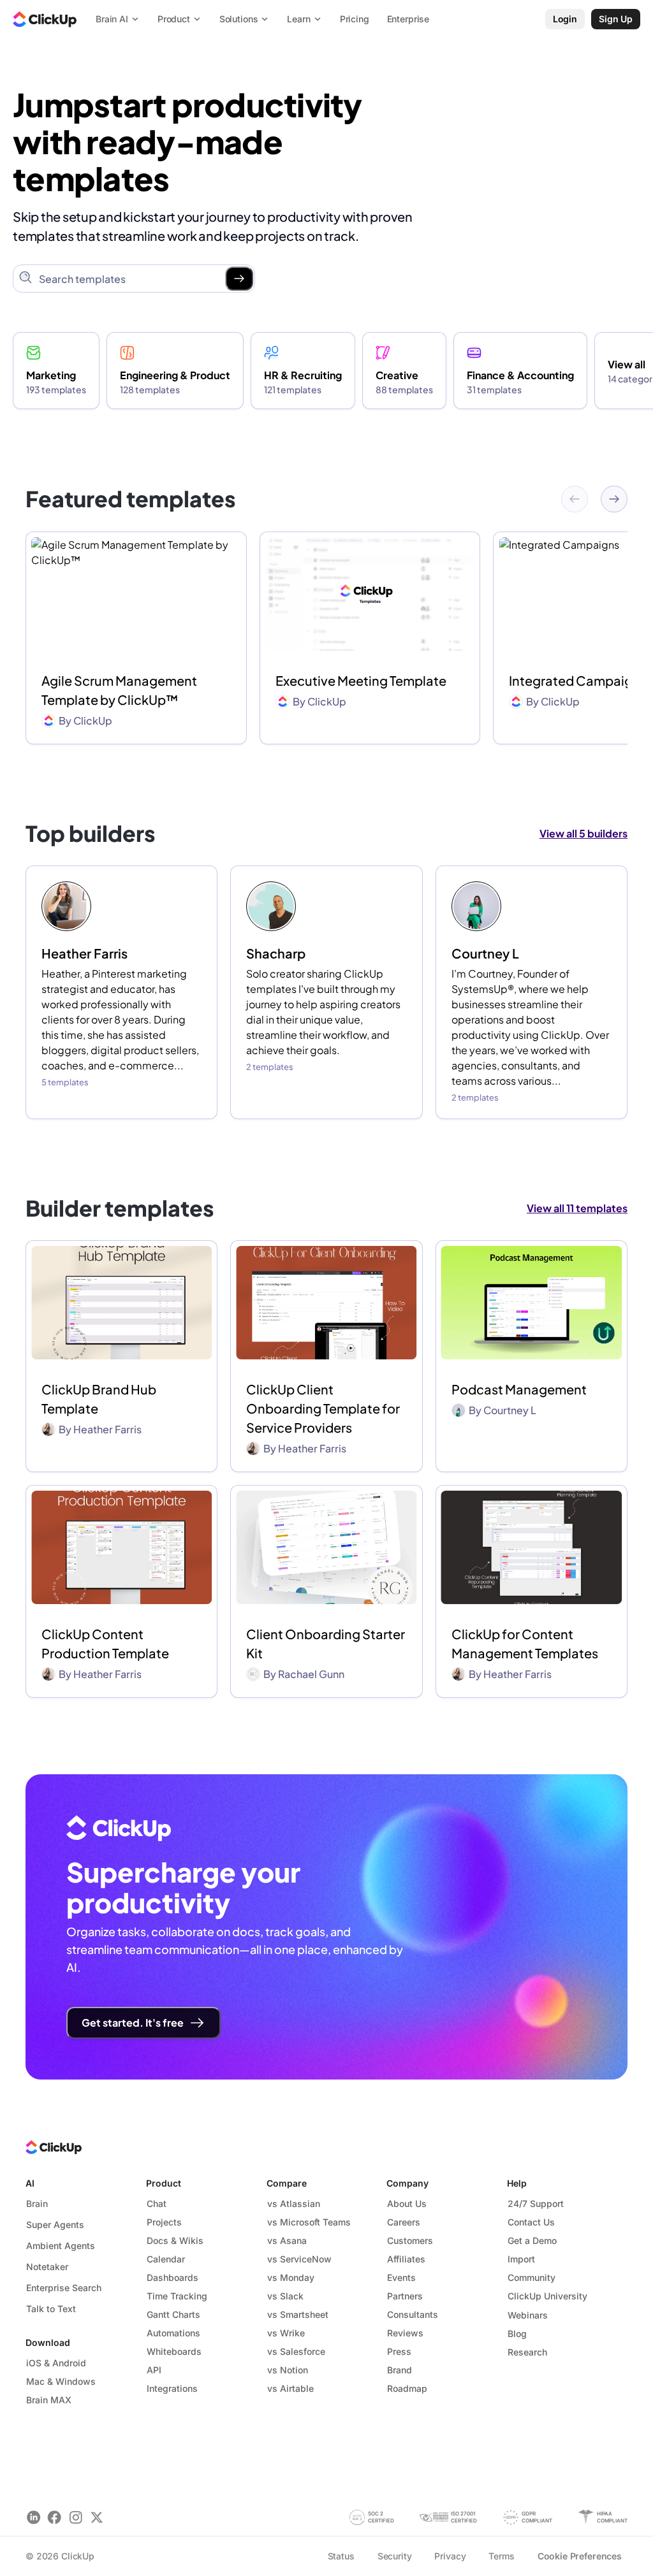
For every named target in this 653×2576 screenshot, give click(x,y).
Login (565, 19)
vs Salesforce (296, 2351)
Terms (501, 2556)
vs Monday (291, 2277)
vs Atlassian (294, 2203)
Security (395, 2556)
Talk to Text (51, 2309)
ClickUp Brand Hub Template (99, 1399)
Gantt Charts (173, 2314)
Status (341, 2556)
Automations (173, 2333)
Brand (400, 2370)
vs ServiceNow (299, 2259)
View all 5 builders (583, 833)
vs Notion (288, 2370)
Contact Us (531, 2222)
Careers (404, 2222)
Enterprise (408, 19)
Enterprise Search (64, 2288)
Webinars (528, 2315)
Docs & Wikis (175, 2240)
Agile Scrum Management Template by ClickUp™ (119, 690)
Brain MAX (49, 2400)
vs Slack (285, 2296)
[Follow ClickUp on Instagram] (76, 2517)
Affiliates (406, 2259)
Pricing (355, 19)
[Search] (239, 279)
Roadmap (407, 2388)
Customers (410, 2240)
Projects (164, 2222)
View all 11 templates (577, 1208)
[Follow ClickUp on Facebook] (55, 2517)
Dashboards (172, 2277)
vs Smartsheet (298, 2314)
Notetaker (47, 2267)
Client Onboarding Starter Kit (326, 1643)
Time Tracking (177, 2296)
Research (527, 2352)
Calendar (166, 2259)
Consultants (413, 2314)
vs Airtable (290, 2388)
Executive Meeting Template (361, 680)
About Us (407, 2203)
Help (517, 2183)
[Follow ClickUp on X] (97, 2517)
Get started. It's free (133, 2022)
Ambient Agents (61, 2246)
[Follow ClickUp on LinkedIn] (33, 2517)
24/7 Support (536, 2203)
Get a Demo (532, 2240)
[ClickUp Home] (45, 19)
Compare (287, 2183)
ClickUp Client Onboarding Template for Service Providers (323, 1408)
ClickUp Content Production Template (105, 1643)
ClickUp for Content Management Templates (525, 1643)
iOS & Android (56, 2363)
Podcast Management (519, 1389)
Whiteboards (174, 2351)
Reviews (405, 2333)
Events (401, 2277)
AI (30, 2183)
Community (532, 2277)
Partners (405, 2296)
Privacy (450, 2556)
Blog (517, 2334)
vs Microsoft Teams (309, 2222)
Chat (157, 2203)
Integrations (172, 2388)
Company (407, 2183)
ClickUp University (547, 2296)
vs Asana (287, 2240)
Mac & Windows (61, 2381)
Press (399, 2351)
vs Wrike (286, 2333)
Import (521, 2259)
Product (164, 2183)
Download (48, 2342)
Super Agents (55, 2225)
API (154, 2370)
